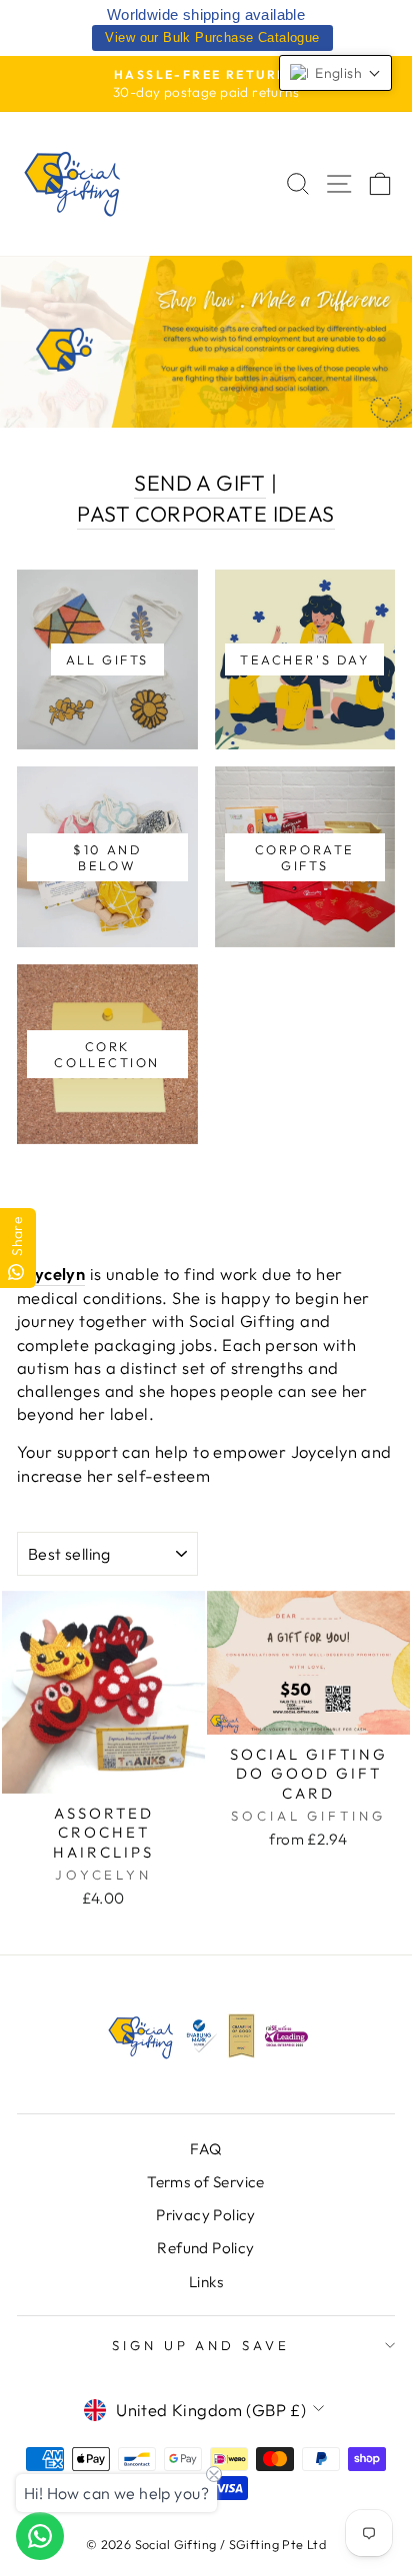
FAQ (205, 2149)
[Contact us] (40, 2536)
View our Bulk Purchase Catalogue (212, 37)
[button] (335, 73)
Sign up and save (201, 2345)
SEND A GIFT (200, 483)
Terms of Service (206, 2182)
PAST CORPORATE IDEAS (205, 514)
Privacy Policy (206, 2215)
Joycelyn (51, 1274)
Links (206, 2282)
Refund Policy (205, 2248)
